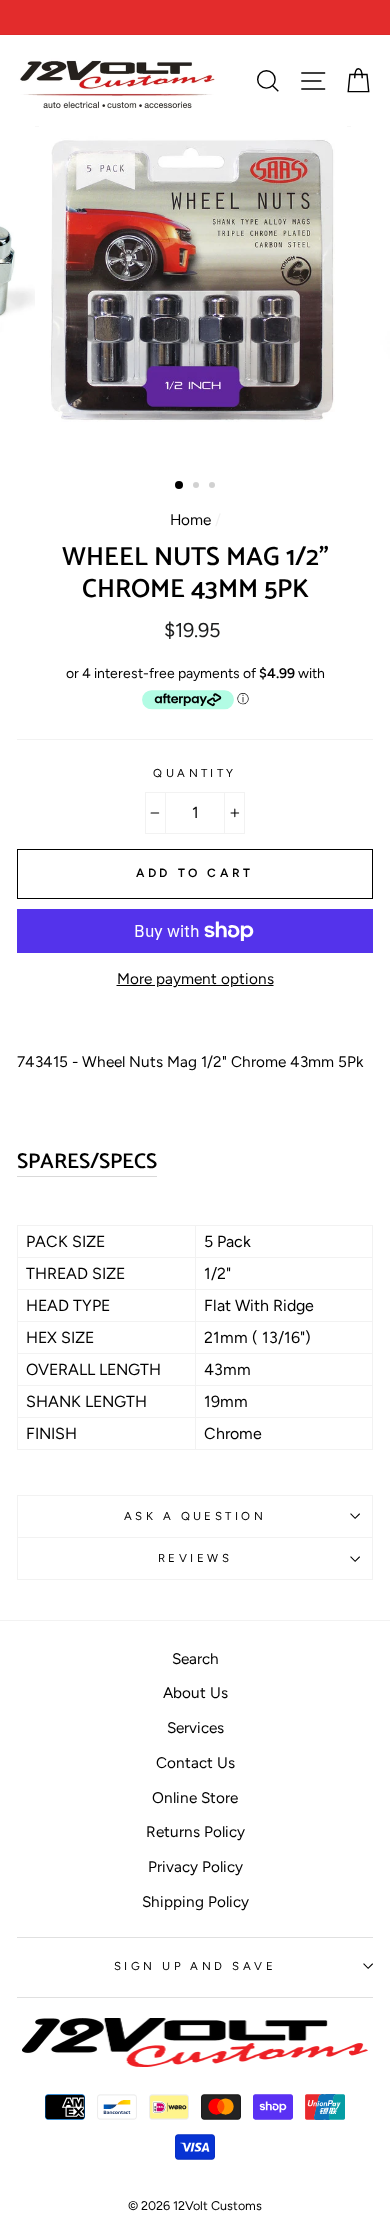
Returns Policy (195, 1831)
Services (195, 1727)
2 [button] (198, 487)
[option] (195, 17)
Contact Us (195, 1762)
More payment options (195, 978)
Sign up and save (195, 1966)
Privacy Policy (195, 1866)
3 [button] (214, 487)
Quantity (195, 773)
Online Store (195, 1797)
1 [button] (180, 486)
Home (190, 519)
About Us (195, 1692)
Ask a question (195, 1516)
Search (195, 1658)
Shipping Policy (195, 1901)
